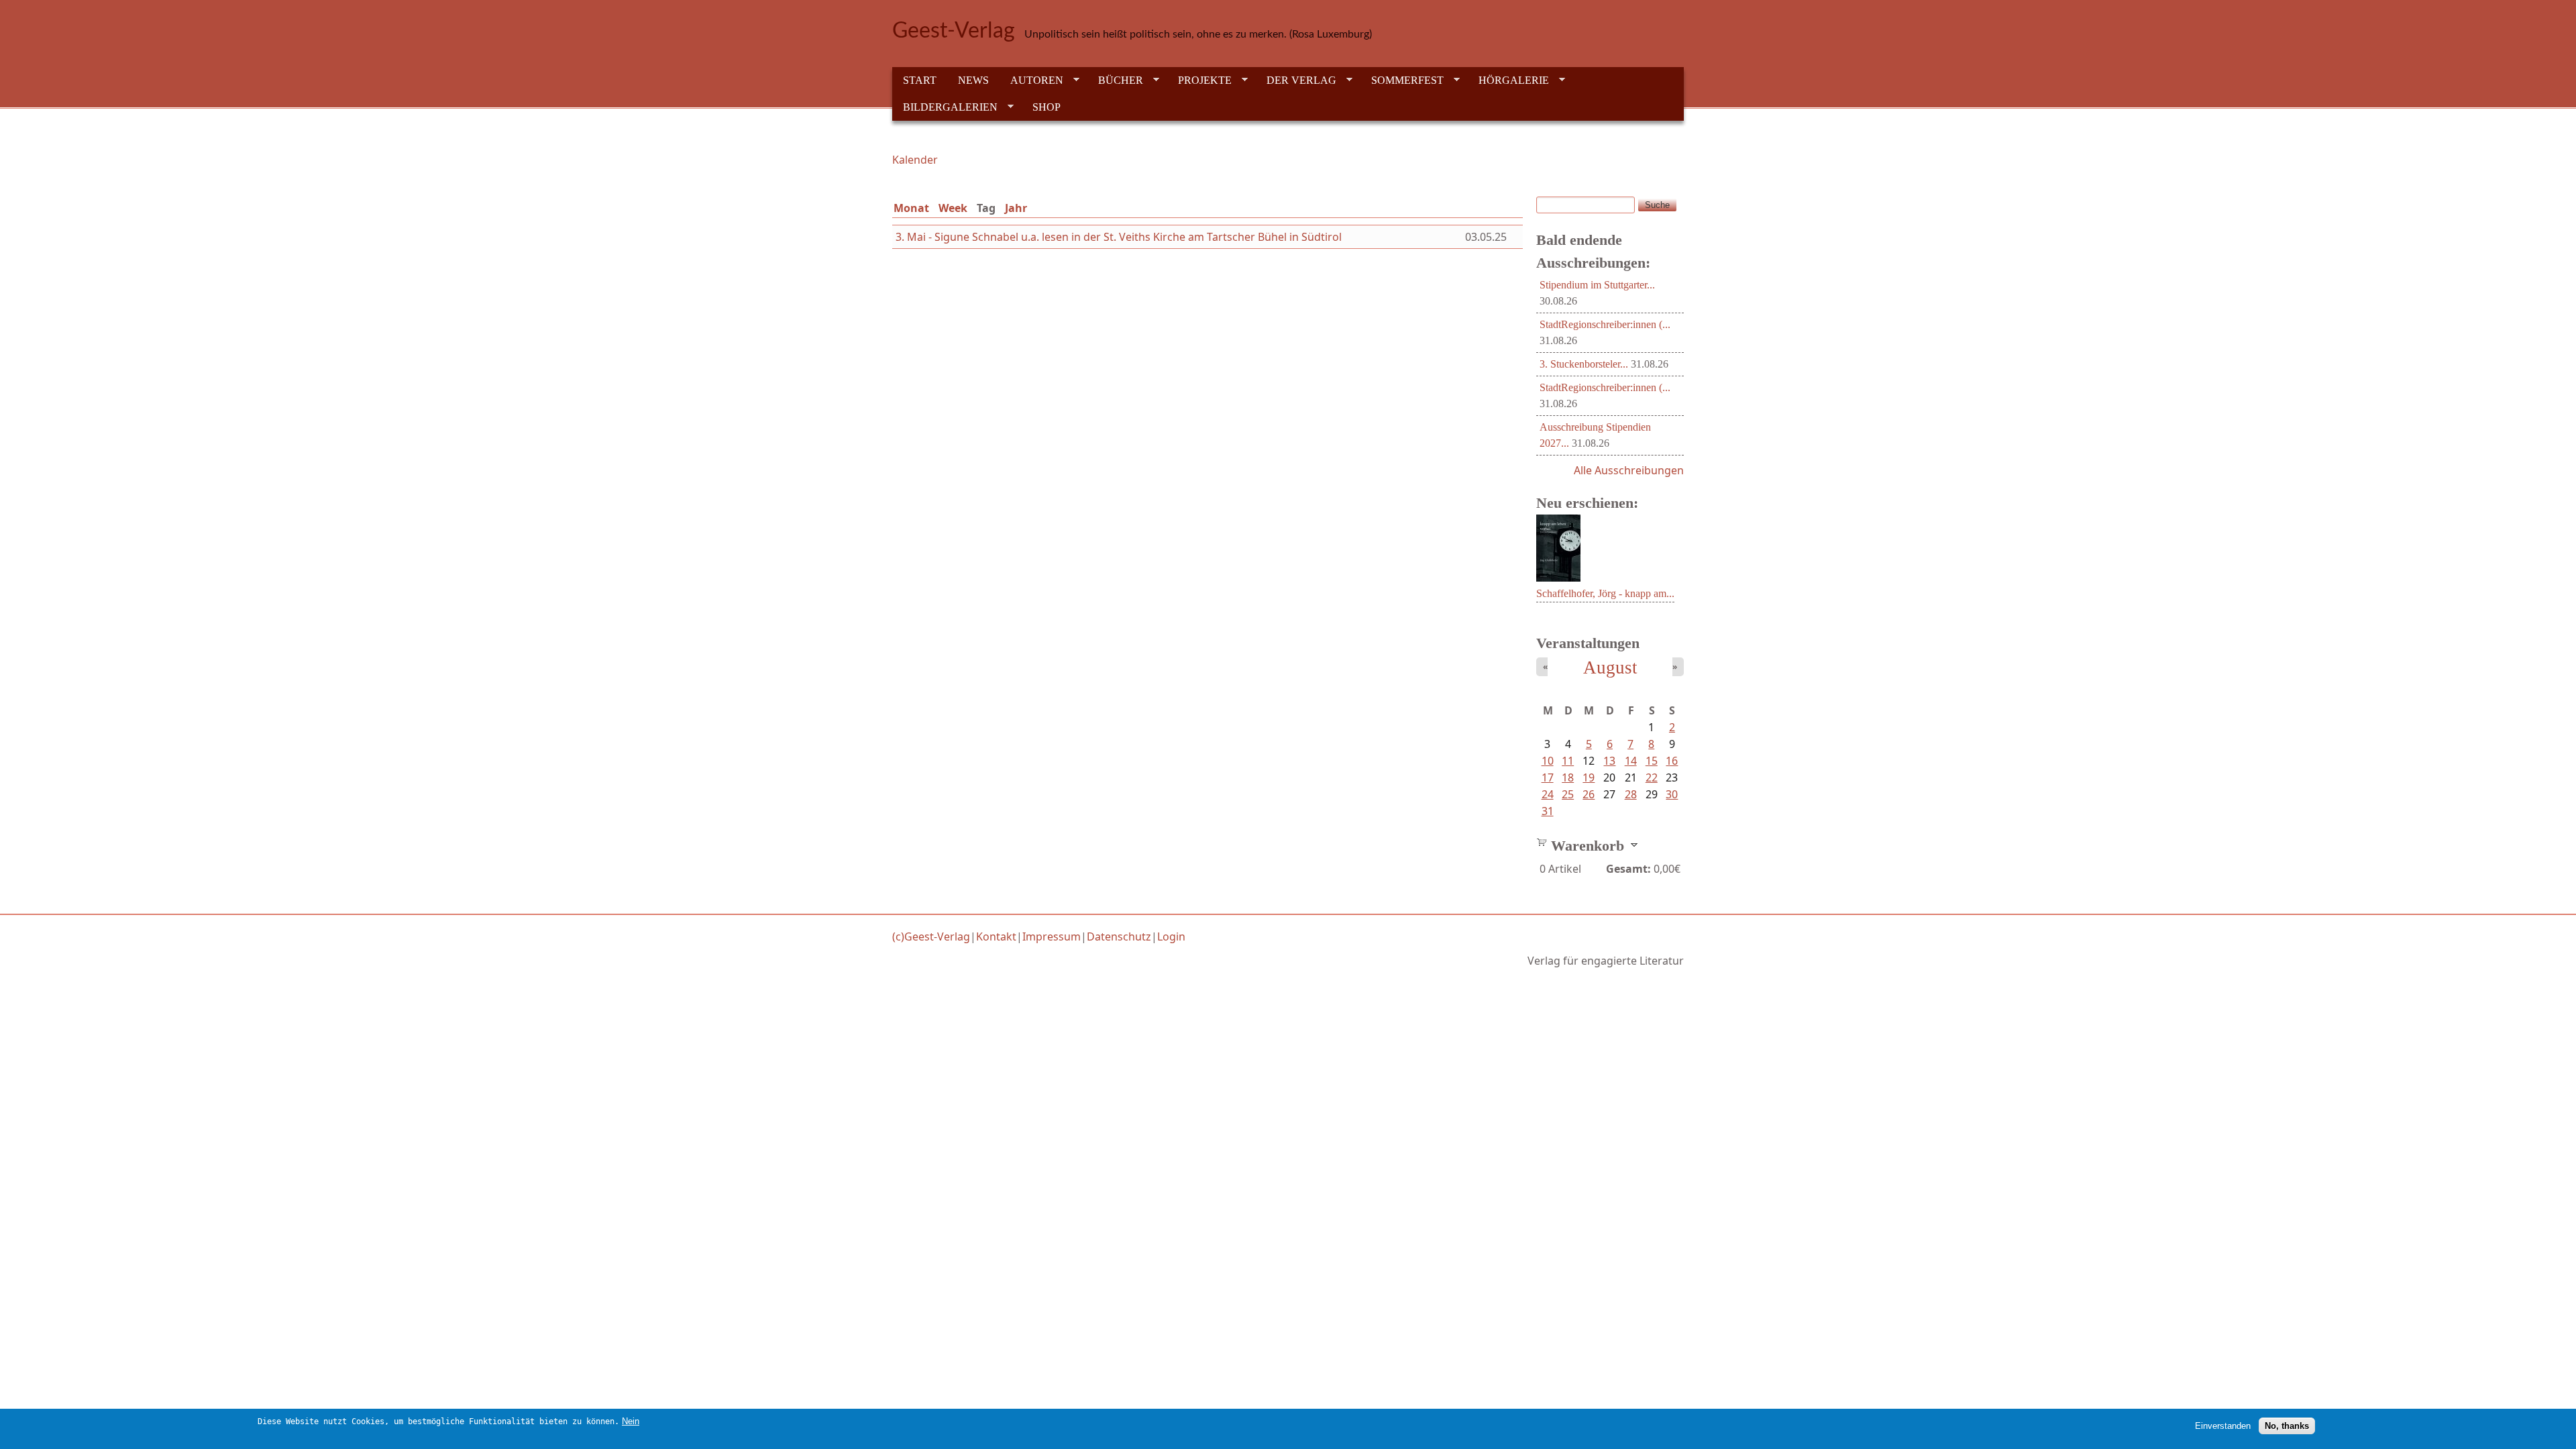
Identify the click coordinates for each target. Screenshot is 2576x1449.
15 (1652, 761)
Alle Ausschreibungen (1629, 470)
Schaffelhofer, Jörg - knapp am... (1605, 593)
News (973, 80)
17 (1548, 777)
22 (1652, 777)
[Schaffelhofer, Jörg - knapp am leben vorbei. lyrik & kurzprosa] (1558, 578)
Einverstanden (2223, 1426)
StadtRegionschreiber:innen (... (1605, 324)
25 (1568, 794)
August (1610, 667)
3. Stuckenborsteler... (1584, 364)
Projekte (1199, 80)
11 (1568, 761)
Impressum (1052, 936)
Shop (1046, 107)
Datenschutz (1119, 936)
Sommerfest (1402, 80)
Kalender (915, 160)
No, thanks (2287, 1426)
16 (1672, 761)
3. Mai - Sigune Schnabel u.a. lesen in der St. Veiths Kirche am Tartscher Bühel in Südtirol (1119, 237)
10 (1548, 761)
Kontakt (996, 936)
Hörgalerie (1508, 80)
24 (1548, 794)
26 (1589, 794)
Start (920, 80)
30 (1672, 794)
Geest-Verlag (954, 31)
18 (1568, 777)
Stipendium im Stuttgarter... (1597, 285)
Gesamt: (1628, 869)
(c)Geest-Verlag (931, 936)
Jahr (1016, 208)
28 (1631, 794)
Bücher (1115, 80)
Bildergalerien (945, 107)
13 (1609, 761)
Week (953, 208)
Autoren (1031, 80)
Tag (989, 208)
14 (1631, 761)
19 (1589, 777)
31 (1548, 811)
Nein (631, 1421)
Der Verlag (1296, 80)
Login (1171, 936)
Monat (911, 208)
